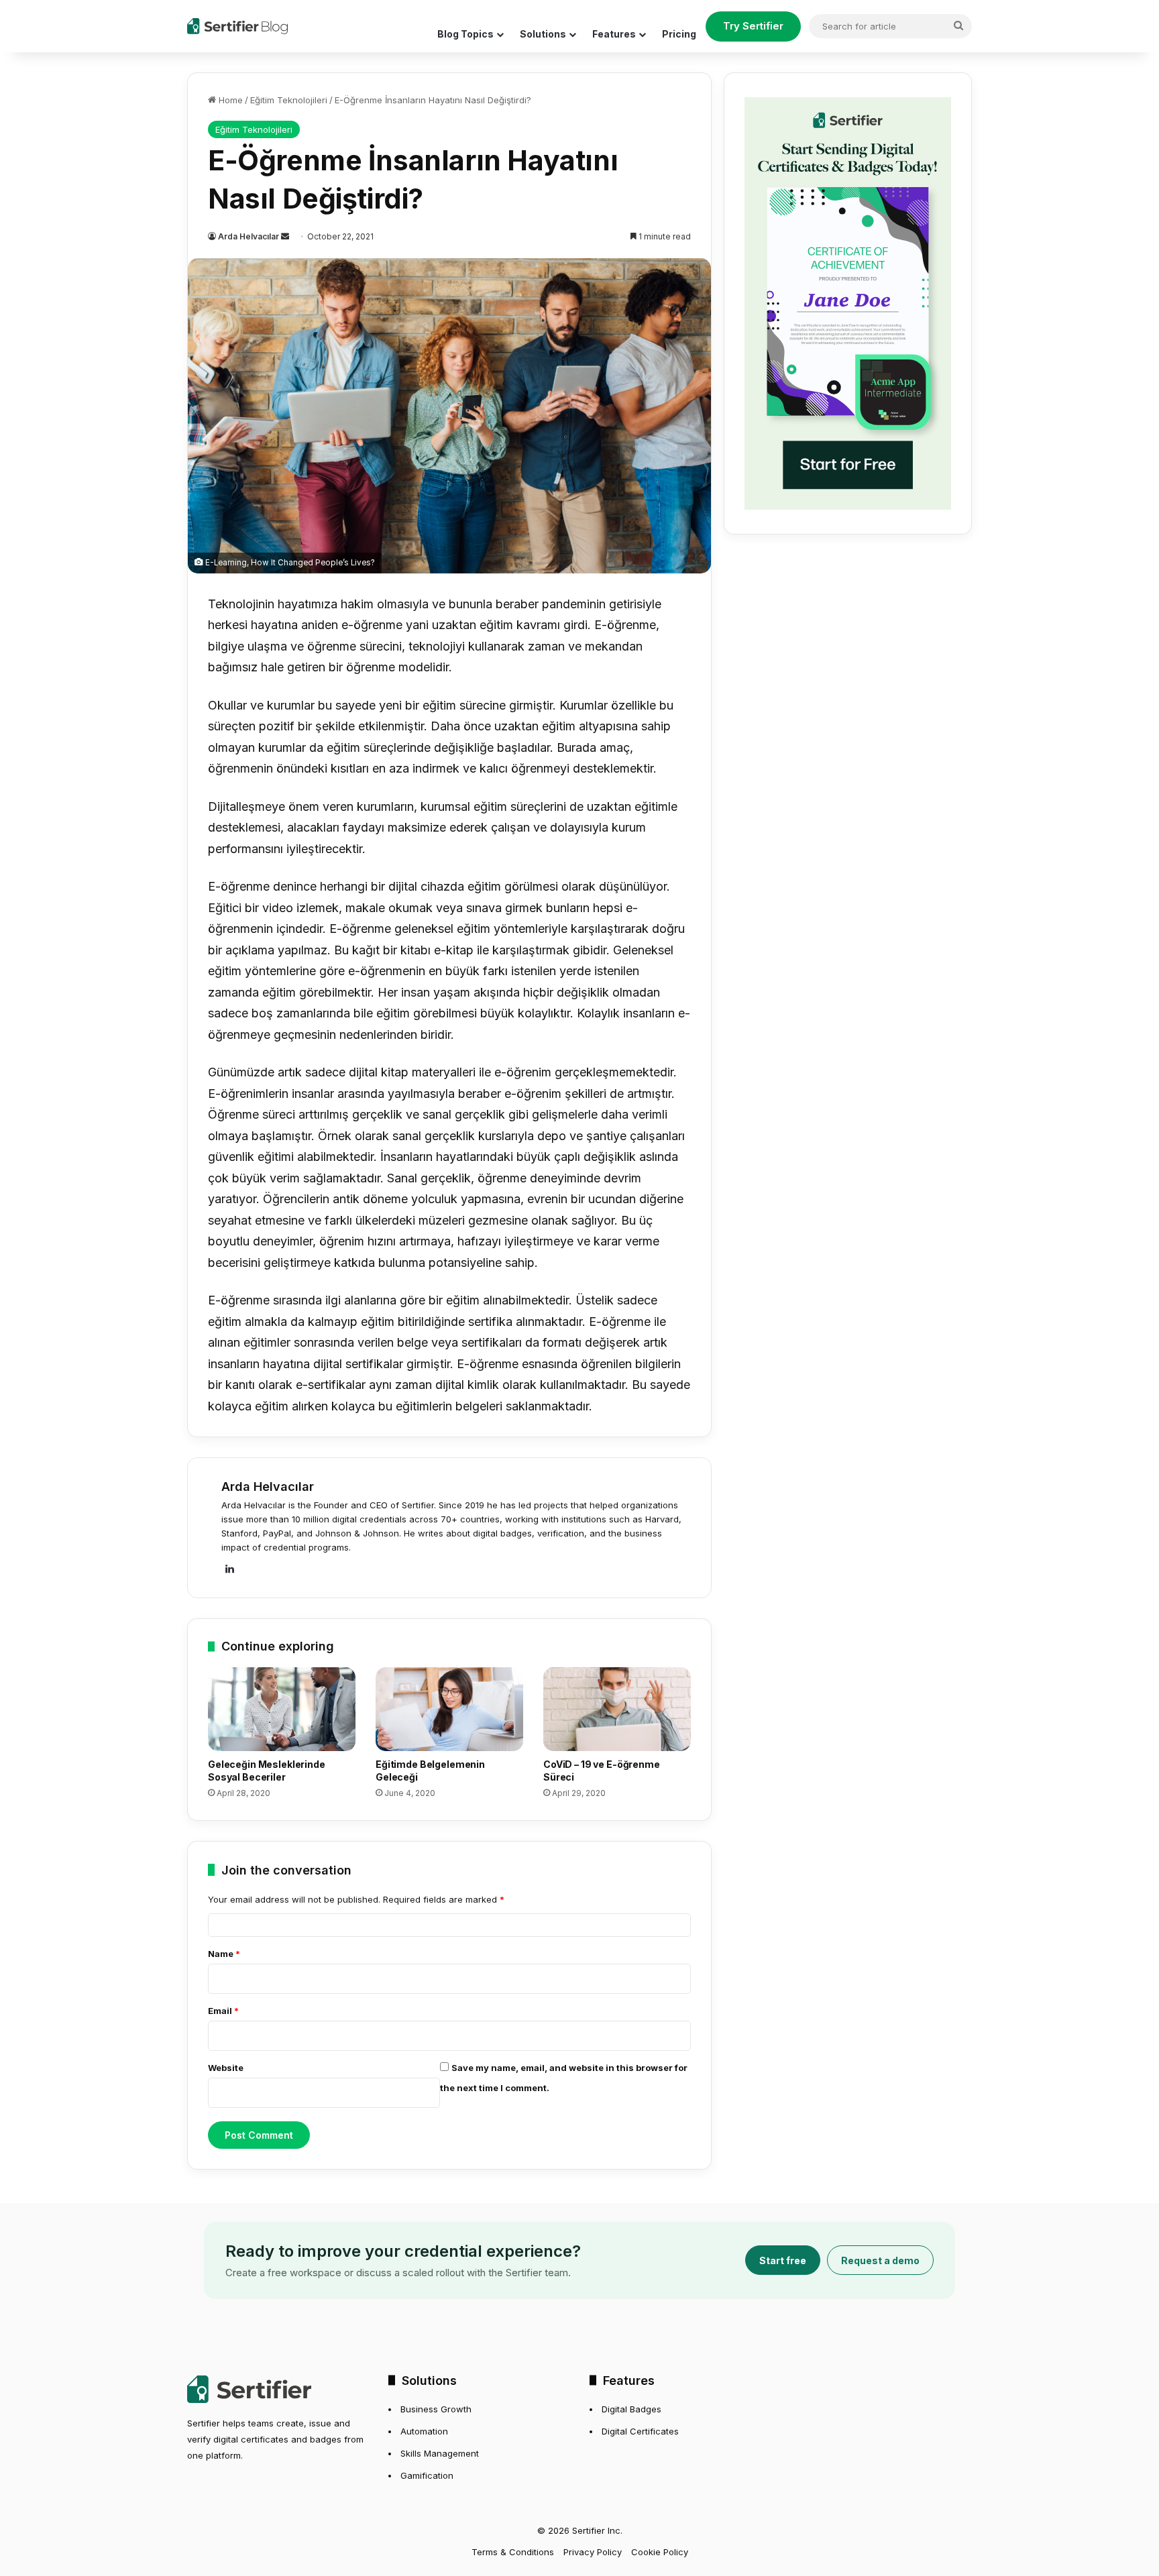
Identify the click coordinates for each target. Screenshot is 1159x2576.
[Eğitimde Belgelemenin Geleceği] (449, 1709)
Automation (424, 2431)
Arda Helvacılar (249, 236)
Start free (783, 2260)
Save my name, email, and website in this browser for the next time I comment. (564, 2078)
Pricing (679, 34)
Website (226, 2068)
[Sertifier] (237, 26)
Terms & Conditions (513, 2552)
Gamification (427, 2475)
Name (224, 1954)
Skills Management (440, 2453)
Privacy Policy (593, 2552)
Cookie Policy (660, 2552)
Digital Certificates (640, 2431)
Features (614, 34)
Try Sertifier (753, 26)
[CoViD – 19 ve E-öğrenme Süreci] (617, 1709)
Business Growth (436, 2409)
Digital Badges (631, 2409)
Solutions (543, 34)
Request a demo (880, 2260)
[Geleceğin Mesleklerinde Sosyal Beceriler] (282, 1709)
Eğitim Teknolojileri (289, 100)
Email (223, 2011)
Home (229, 100)
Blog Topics (465, 34)
